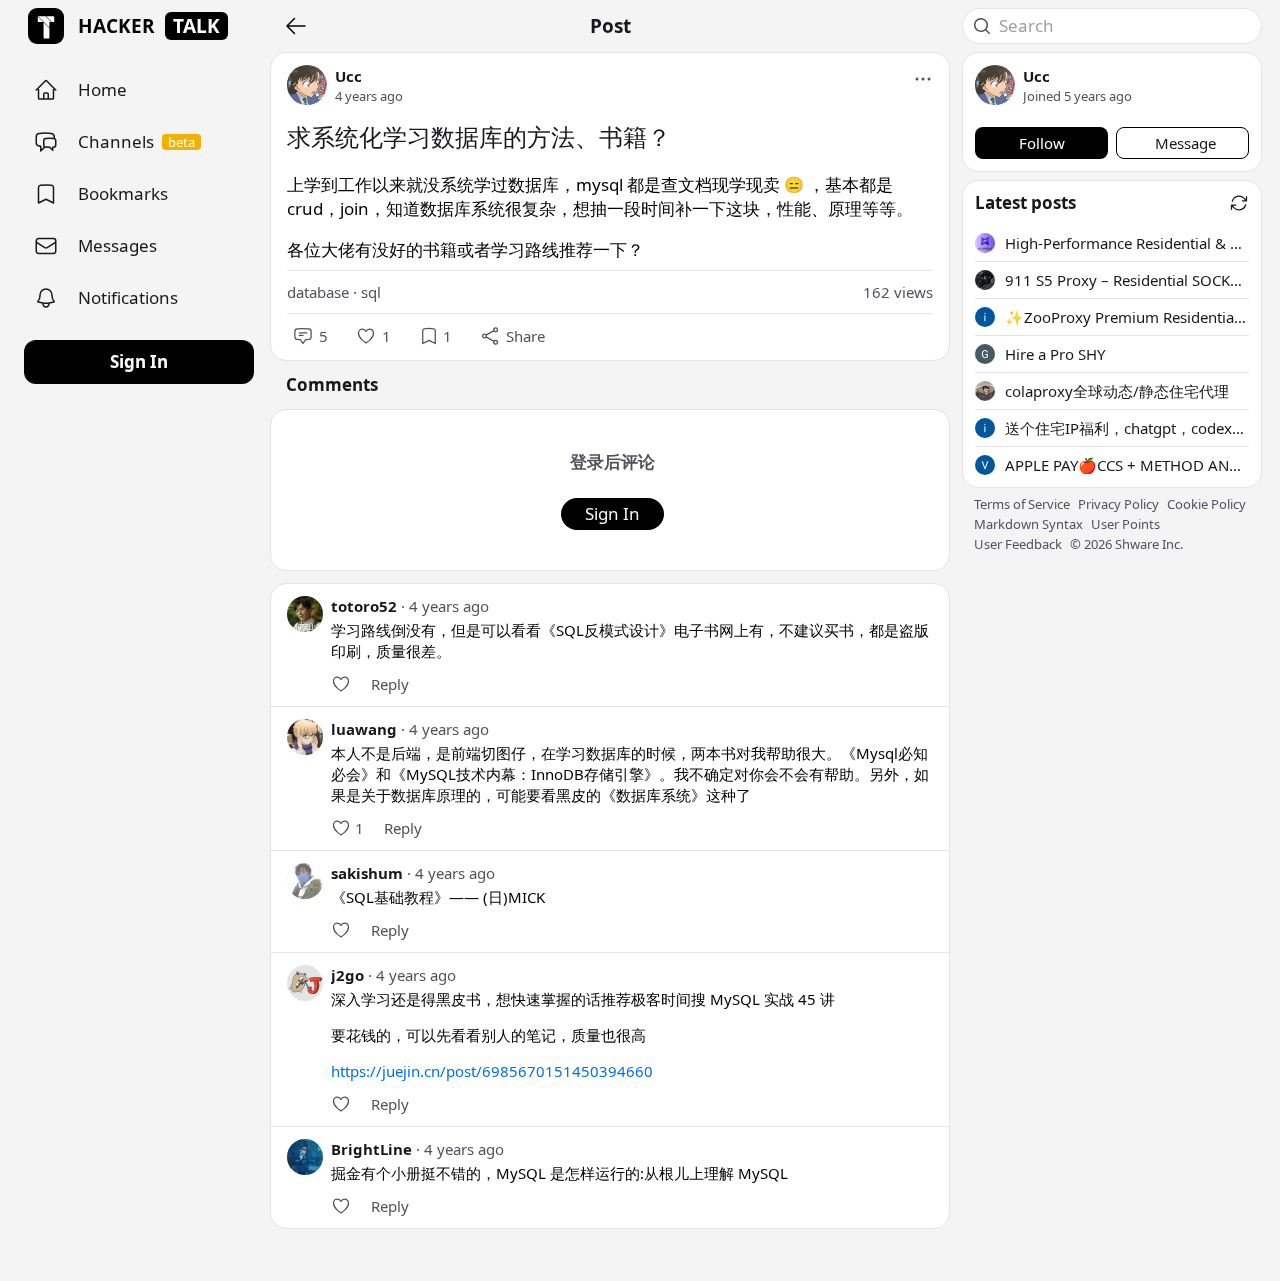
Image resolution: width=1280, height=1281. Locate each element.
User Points (1125, 524)
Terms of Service (1022, 504)
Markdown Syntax (1028, 524)
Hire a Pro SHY (1055, 354)
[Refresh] (1239, 203)
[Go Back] (296, 26)
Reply (390, 684)
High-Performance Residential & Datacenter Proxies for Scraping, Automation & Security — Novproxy (1127, 243)
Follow (1042, 143)
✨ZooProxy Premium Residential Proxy (1127, 317)
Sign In (139, 361)
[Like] (341, 684)
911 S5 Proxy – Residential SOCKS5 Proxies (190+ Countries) (1127, 280)
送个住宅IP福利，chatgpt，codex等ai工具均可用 (1127, 428)
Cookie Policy (1206, 504)
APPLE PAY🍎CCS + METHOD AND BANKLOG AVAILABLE (1127, 465)
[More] (923, 79)
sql (371, 292)
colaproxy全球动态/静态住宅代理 (1117, 391)
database (318, 292)
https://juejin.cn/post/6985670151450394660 (492, 1071)
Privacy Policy (1118, 504)
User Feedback (1018, 544)
